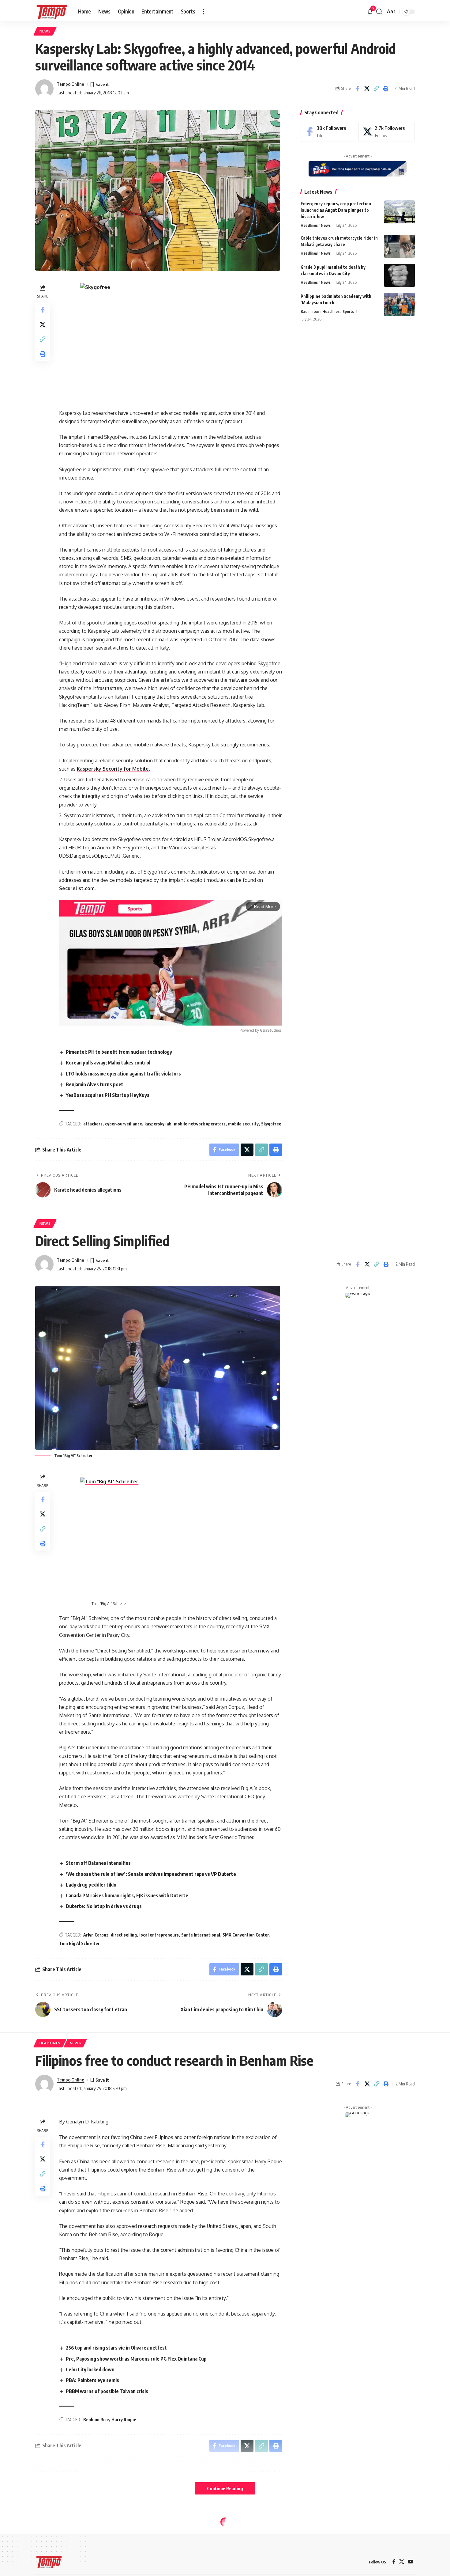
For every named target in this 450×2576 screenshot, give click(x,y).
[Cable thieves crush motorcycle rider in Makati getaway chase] (399, 246)
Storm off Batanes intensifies (98, 1863)
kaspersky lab (158, 1124)
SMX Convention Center (246, 1935)
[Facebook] (329, 132)
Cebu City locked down (90, 2369)
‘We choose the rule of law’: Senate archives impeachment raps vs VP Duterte (151, 1874)
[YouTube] (411, 2562)
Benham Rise (96, 2420)
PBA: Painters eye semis (92, 2380)
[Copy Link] (376, 89)
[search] (379, 12)
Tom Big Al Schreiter (79, 1943)
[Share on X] (367, 89)
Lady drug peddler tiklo (91, 1885)
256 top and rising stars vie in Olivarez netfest (116, 2348)
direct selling (124, 1935)
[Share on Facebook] (357, 89)
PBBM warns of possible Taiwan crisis (107, 2391)
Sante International (201, 1935)
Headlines (309, 225)
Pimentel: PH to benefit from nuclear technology (119, 1052)
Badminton (310, 311)
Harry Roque (124, 2420)
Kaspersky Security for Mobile (113, 769)
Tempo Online (70, 84)
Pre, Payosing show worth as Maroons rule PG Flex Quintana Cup (137, 2359)
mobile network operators (200, 1124)
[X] (387, 132)
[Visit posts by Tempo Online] (44, 89)
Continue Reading (225, 2488)
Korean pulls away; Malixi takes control (108, 1063)
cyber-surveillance (124, 1124)
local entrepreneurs (159, 1935)
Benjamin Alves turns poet (95, 1084)
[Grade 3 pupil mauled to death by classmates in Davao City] (399, 275)
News (45, 31)
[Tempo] (52, 12)
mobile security (243, 1124)
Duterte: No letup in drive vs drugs (104, 1906)
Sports (348, 311)
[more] (203, 12)
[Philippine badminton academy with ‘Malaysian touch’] (399, 304)
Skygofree (271, 1124)
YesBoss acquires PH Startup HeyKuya (108, 1095)
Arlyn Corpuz (96, 1935)
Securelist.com (77, 888)
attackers (93, 1124)
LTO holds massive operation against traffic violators (123, 1074)
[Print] (386, 89)
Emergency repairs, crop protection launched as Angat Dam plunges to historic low (336, 210)
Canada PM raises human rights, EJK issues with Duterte (127, 1895)
